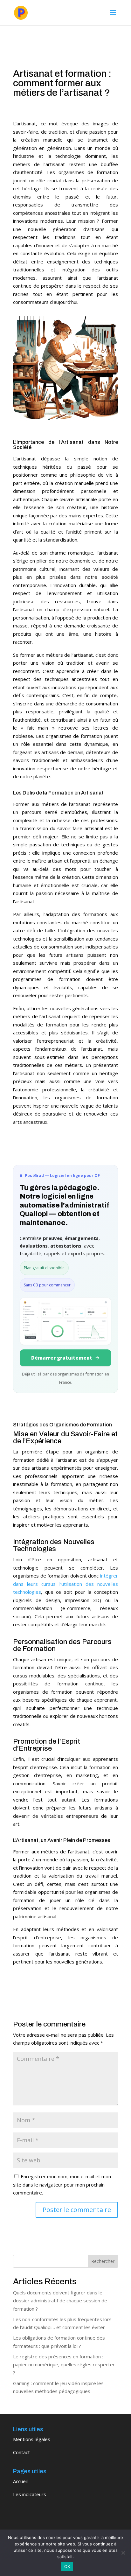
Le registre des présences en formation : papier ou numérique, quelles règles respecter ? (64, 2365)
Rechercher (103, 2261)
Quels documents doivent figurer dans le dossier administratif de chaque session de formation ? (60, 2301)
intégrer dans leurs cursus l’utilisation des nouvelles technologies (65, 1584)
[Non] (123, 2553)
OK (67, 2566)
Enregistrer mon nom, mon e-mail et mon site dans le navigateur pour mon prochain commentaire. (62, 2184)
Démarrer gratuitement (62, 1358)
